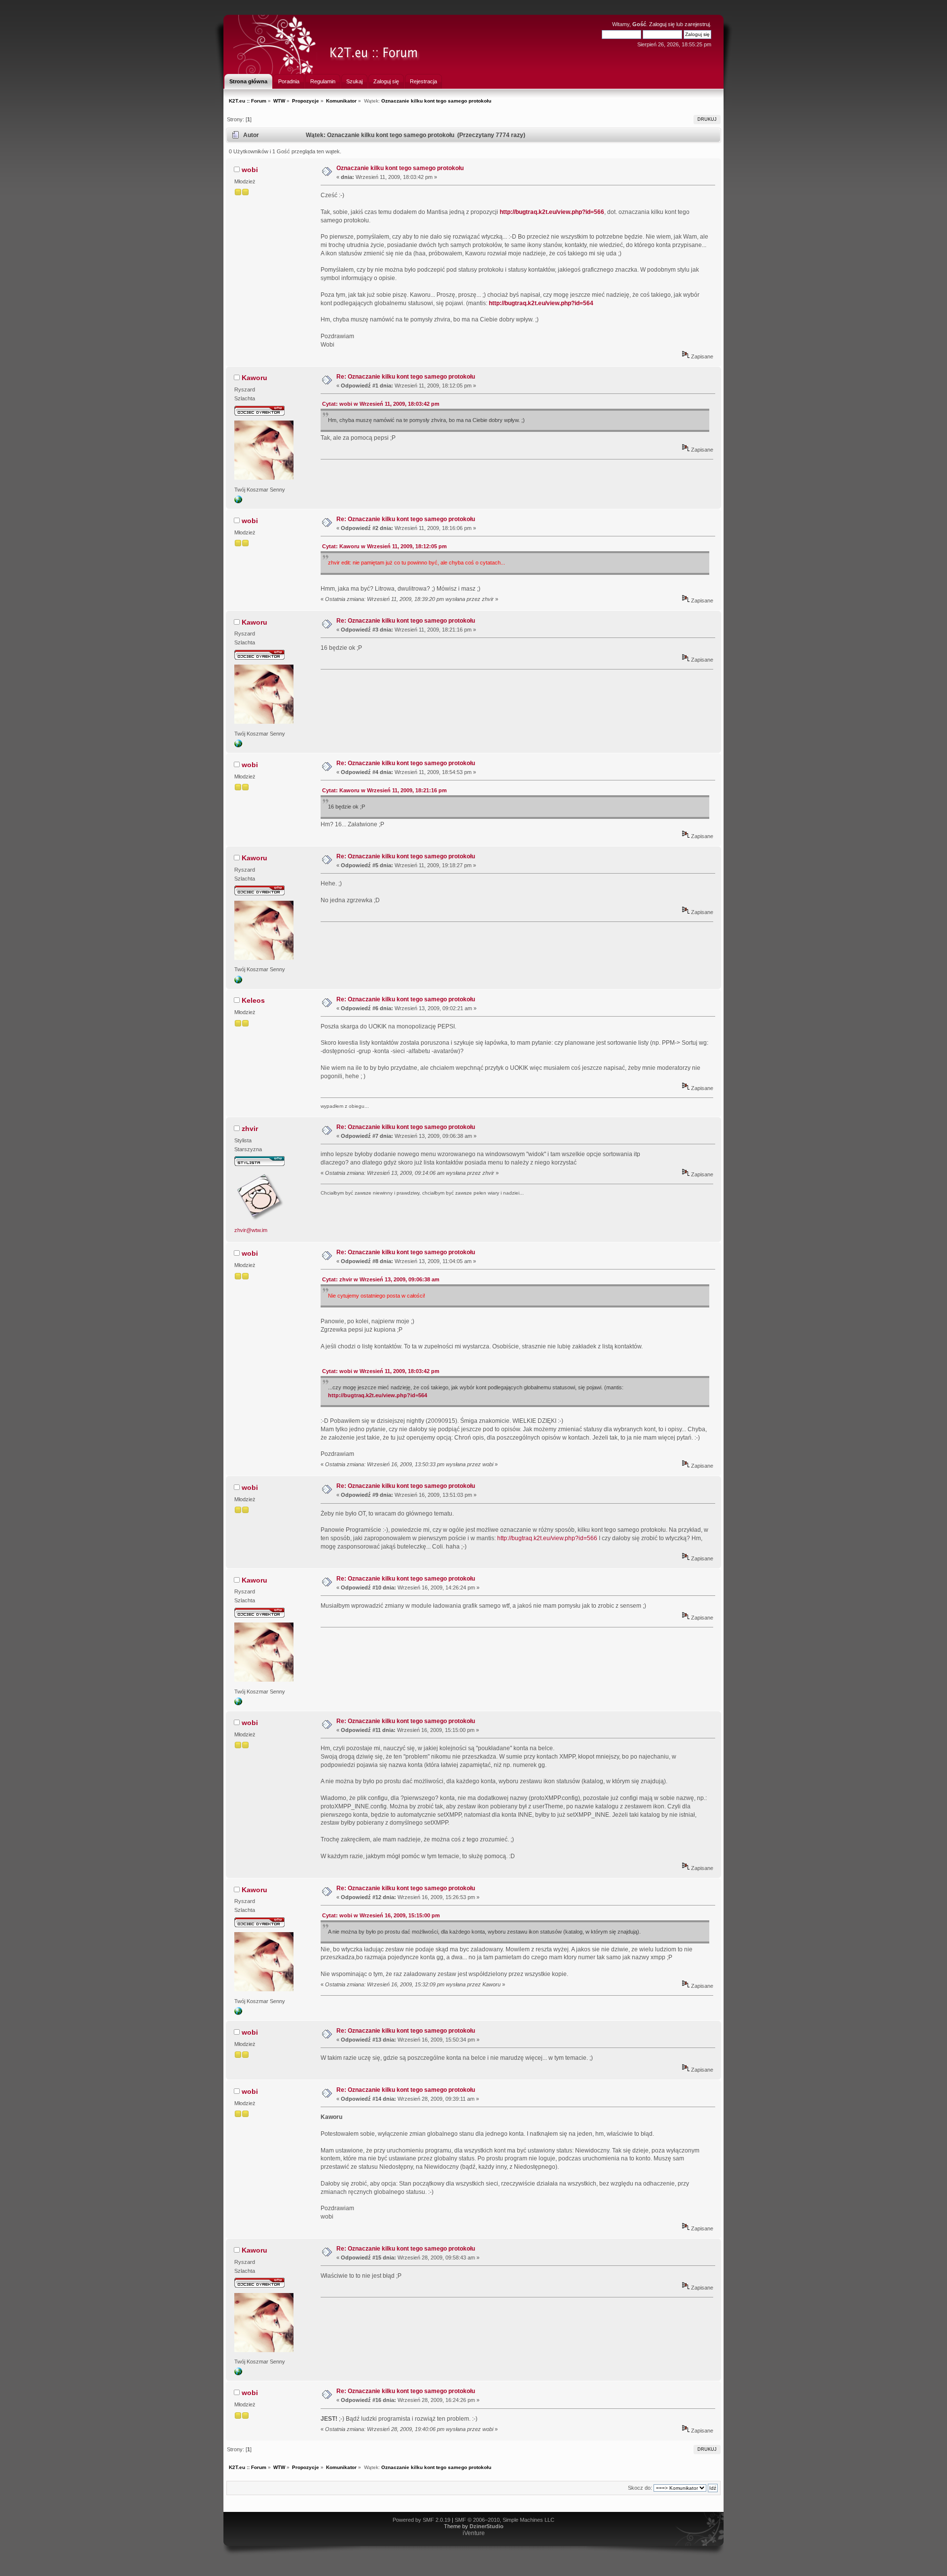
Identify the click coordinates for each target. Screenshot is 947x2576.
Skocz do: (640, 2488)
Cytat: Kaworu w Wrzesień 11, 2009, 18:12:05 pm (384, 546)
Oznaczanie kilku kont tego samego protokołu (400, 168)
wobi (250, 170)
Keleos (253, 1000)
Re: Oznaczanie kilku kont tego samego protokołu (406, 377)
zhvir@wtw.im (251, 1230)
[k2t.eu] (238, 501)
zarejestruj (697, 24)
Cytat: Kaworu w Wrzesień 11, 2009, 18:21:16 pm (384, 790)
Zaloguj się (662, 24)
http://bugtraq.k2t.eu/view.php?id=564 (541, 303)
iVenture (474, 2533)
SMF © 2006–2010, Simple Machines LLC (505, 2520)
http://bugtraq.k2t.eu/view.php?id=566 (552, 212)
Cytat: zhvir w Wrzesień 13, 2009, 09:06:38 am (381, 1279)
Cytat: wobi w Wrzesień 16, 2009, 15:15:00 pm (381, 1915)
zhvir (250, 1129)
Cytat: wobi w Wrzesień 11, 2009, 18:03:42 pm (381, 404)
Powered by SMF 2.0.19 (421, 2520)
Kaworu (255, 378)
